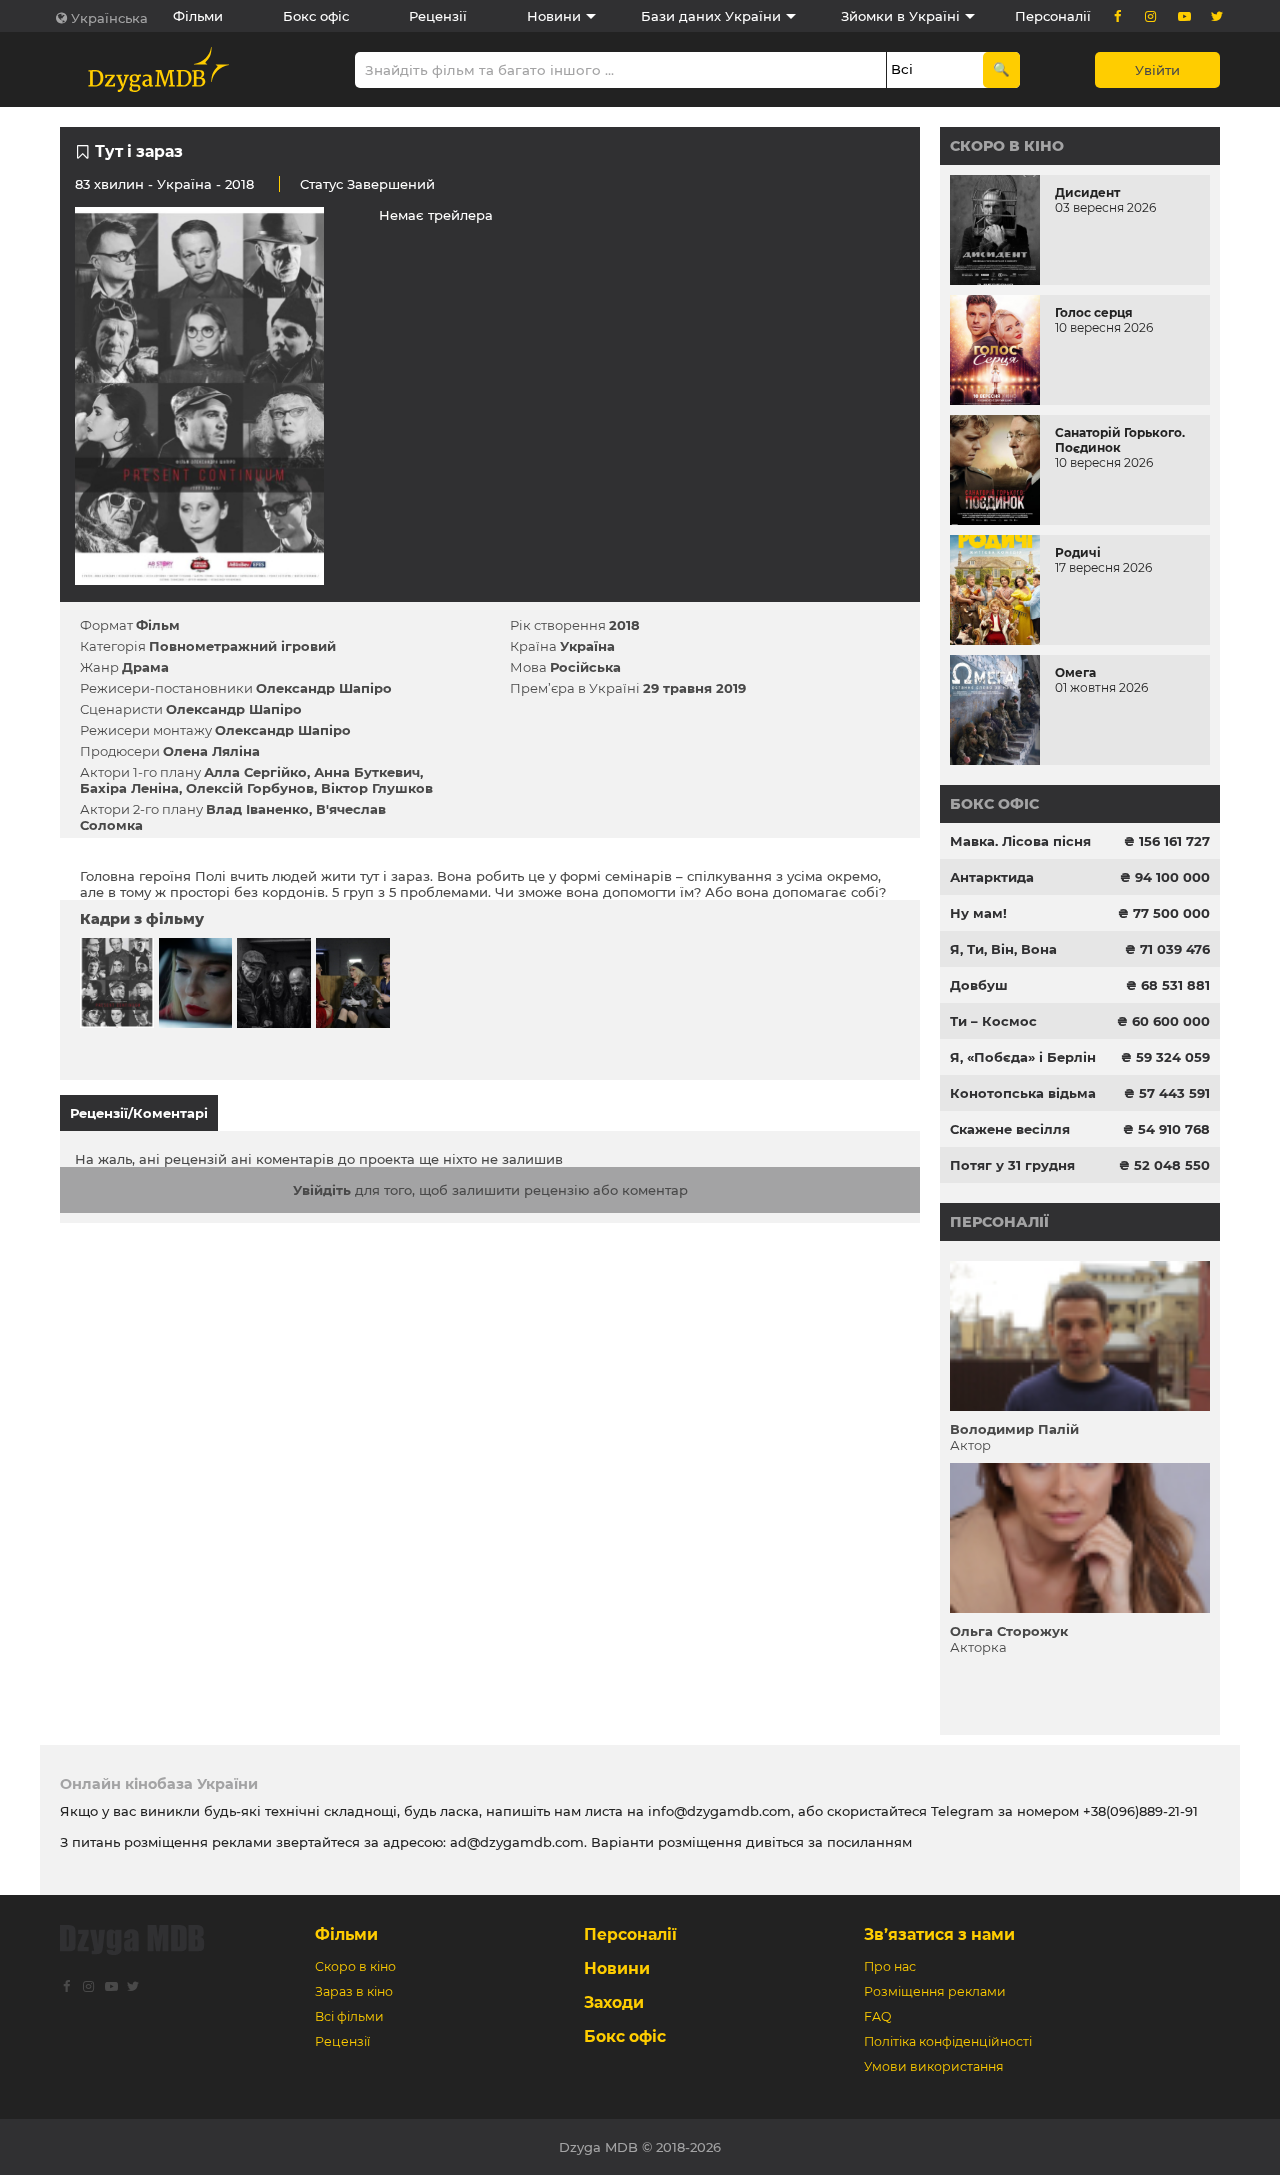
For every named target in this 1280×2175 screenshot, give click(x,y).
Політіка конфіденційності (948, 2041)
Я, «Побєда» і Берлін (1023, 1057)
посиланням (869, 1842)
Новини (554, 16)
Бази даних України (711, 16)
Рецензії (438, 16)
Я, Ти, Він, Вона (1003, 949)
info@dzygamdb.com (717, 1811)
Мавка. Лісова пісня (1020, 841)
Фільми (198, 16)
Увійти (1157, 70)
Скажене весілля (1010, 1129)
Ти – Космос (993, 1021)
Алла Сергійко (255, 772)
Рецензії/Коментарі (139, 1113)
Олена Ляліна (211, 751)
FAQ (877, 2016)
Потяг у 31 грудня (1012, 1165)
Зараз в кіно (354, 1991)
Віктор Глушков (377, 788)
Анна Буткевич (367, 772)
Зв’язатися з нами (939, 1934)
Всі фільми (349, 2016)
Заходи (614, 2002)
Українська (109, 18)
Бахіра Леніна (129, 788)
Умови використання (934, 2066)
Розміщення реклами (935, 1991)
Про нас (890, 1966)
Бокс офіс (316, 16)
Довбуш (979, 985)
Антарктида (992, 877)
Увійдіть (322, 1190)
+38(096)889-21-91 (1140, 1811)
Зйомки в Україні (900, 16)
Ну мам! (978, 913)
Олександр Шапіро (324, 688)
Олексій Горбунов (250, 788)
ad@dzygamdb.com (517, 1842)
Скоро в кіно (1007, 146)
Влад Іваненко (257, 809)
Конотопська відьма (1023, 1093)
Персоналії (1053, 16)
